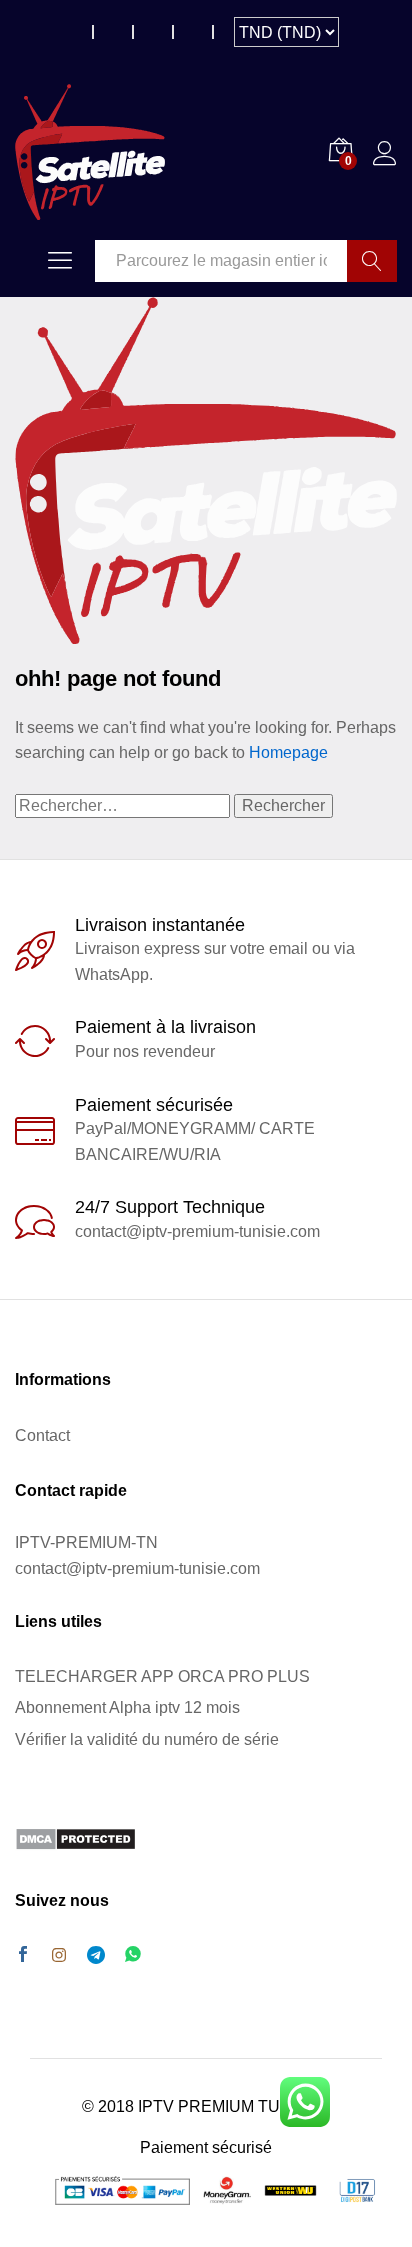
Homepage (288, 752)
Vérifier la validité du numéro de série (147, 1739)
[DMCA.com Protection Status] (75, 1838)
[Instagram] (59, 1956)
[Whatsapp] (133, 1955)
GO (372, 261)
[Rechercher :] (124, 805)
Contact (42, 1435)
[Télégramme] (96, 1955)
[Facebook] (23, 1956)
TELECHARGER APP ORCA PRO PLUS (162, 1676)
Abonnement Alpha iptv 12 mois (127, 1707)
